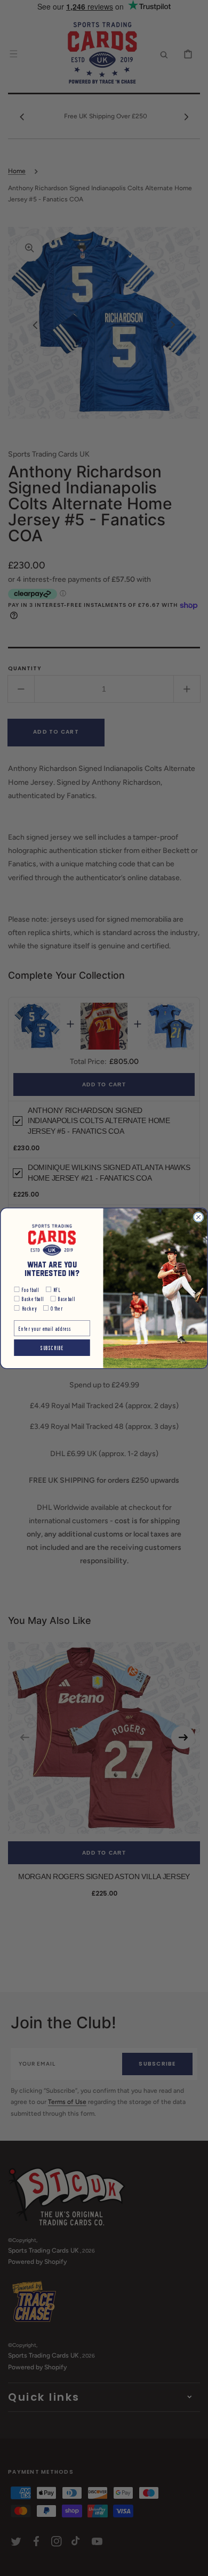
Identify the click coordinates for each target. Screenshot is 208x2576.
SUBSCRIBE (52, 1347)
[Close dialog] (198, 1217)
